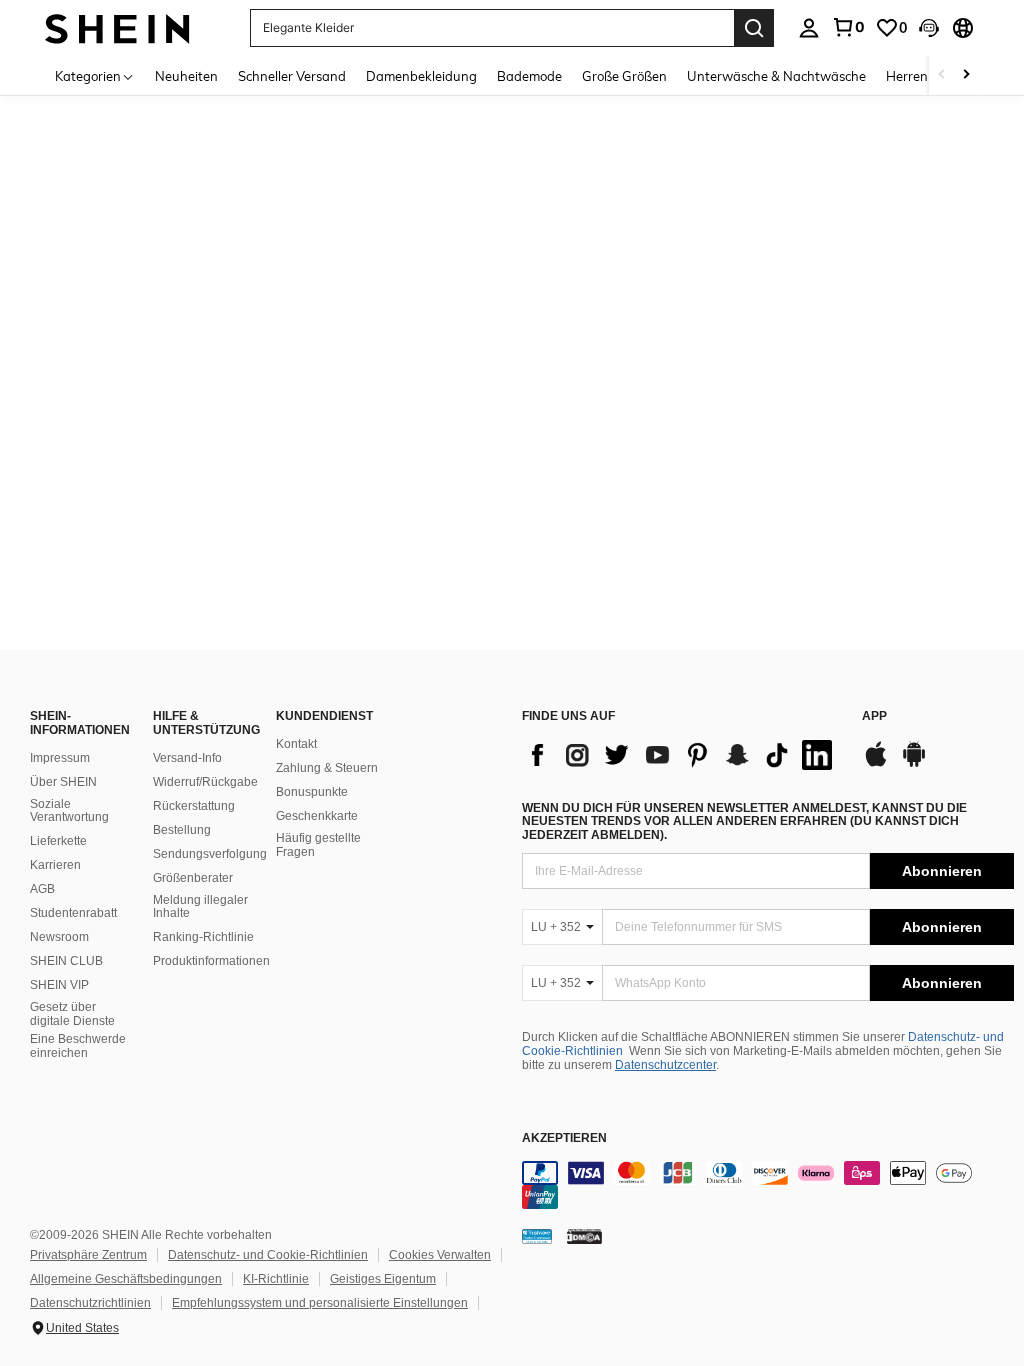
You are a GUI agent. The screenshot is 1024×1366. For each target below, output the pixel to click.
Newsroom (59, 937)
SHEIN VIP (59, 985)
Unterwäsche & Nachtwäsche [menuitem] (776, 76)
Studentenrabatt (73, 913)
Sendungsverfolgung (210, 854)
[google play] (914, 764)
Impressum (60, 758)
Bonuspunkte (312, 792)
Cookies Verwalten (440, 1255)
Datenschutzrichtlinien (90, 1303)
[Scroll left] (942, 75)
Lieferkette (58, 841)
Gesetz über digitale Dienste (72, 1014)
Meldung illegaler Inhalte (200, 907)
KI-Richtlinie (276, 1279)
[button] (929, 28)
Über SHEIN (63, 782)
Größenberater (193, 878)
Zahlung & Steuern (327, 768)
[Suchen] (754, 28)
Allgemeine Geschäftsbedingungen (126, 1279)
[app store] (876, 764)
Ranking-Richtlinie (203, 937)
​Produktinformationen (211, 961)
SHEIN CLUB (66, 961)
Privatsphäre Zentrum (88, 1255)
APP (874, 716)
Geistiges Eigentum (383, 1279)
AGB (42, 889)
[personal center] (809, 28)
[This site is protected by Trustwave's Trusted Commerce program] (537, 1236)
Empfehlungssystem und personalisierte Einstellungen (320, 1303)
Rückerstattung (194, 806)
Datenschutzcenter (665, 1065)
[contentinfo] (768, 1185)
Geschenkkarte (317, 816)
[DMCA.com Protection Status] (584, 1236)
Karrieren (55, 865)
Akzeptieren (564, 1138)
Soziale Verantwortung (69, 811)
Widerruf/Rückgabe (205, 782)
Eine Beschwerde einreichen (78, 1046)
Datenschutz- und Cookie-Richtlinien (268, 1255)
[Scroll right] (966, 75)
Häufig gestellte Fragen (318, 845)
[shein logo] (117, 27)
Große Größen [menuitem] (624, 76)
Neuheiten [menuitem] (186, 76)
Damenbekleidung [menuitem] (421, 76)
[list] (682, 755)
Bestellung (182, 830)
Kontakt (296, 744)
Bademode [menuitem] (529, 76)
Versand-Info (187, 758)
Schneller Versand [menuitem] (292, 76)
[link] (848, 27)
